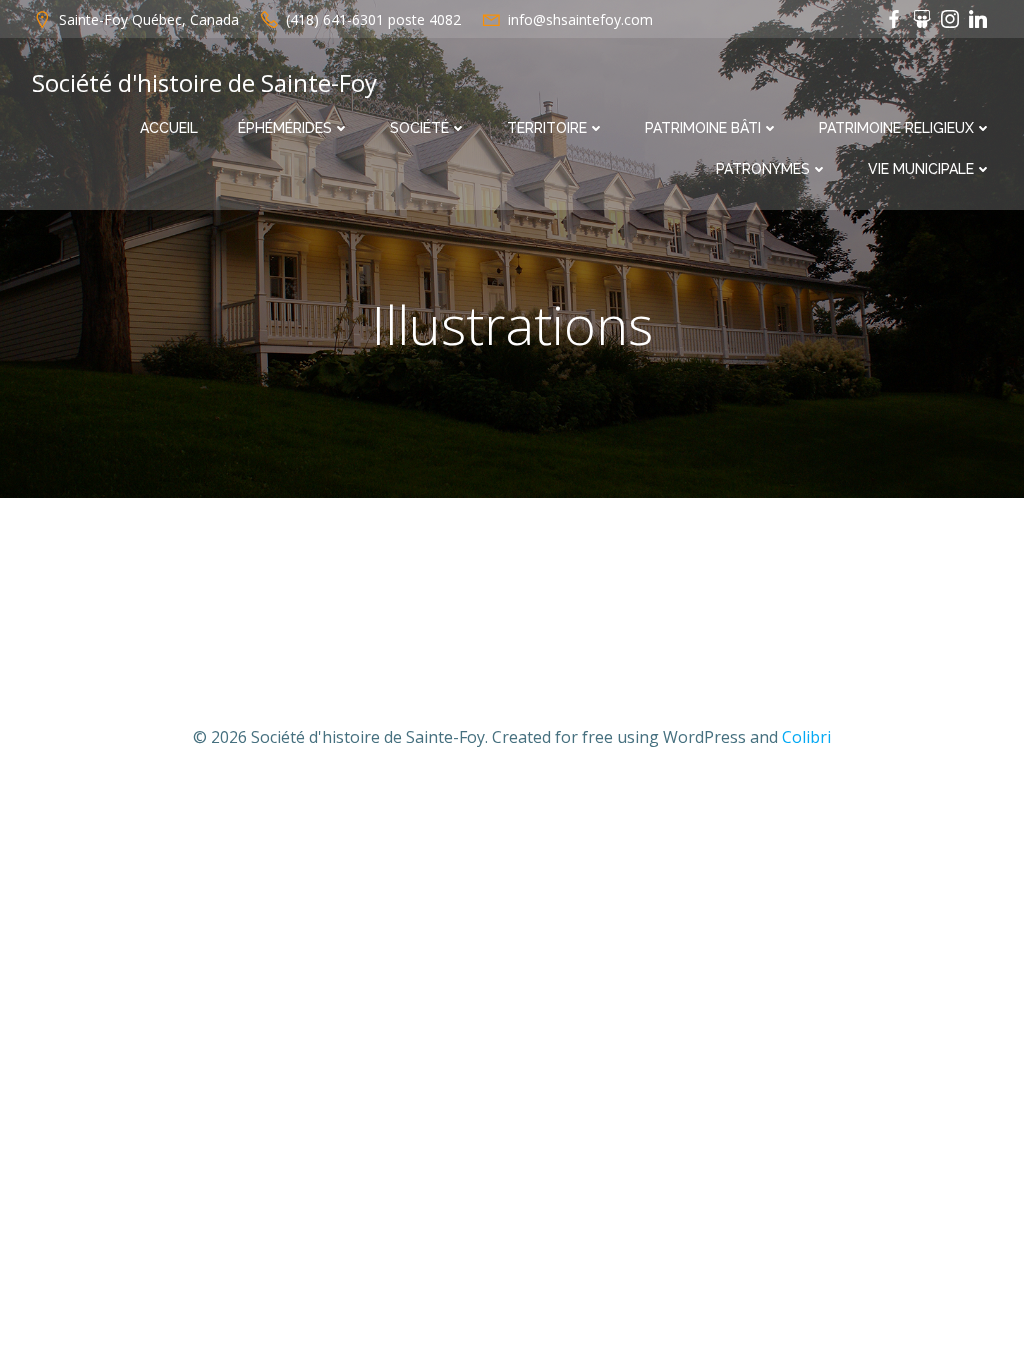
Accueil (169, 128)
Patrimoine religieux (896, 128)
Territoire (547, 128)
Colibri (806, 737)
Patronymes (763, 169)
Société (419, 128)
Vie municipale (921, 169)
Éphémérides (285, 128)
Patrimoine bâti (703, 128)
